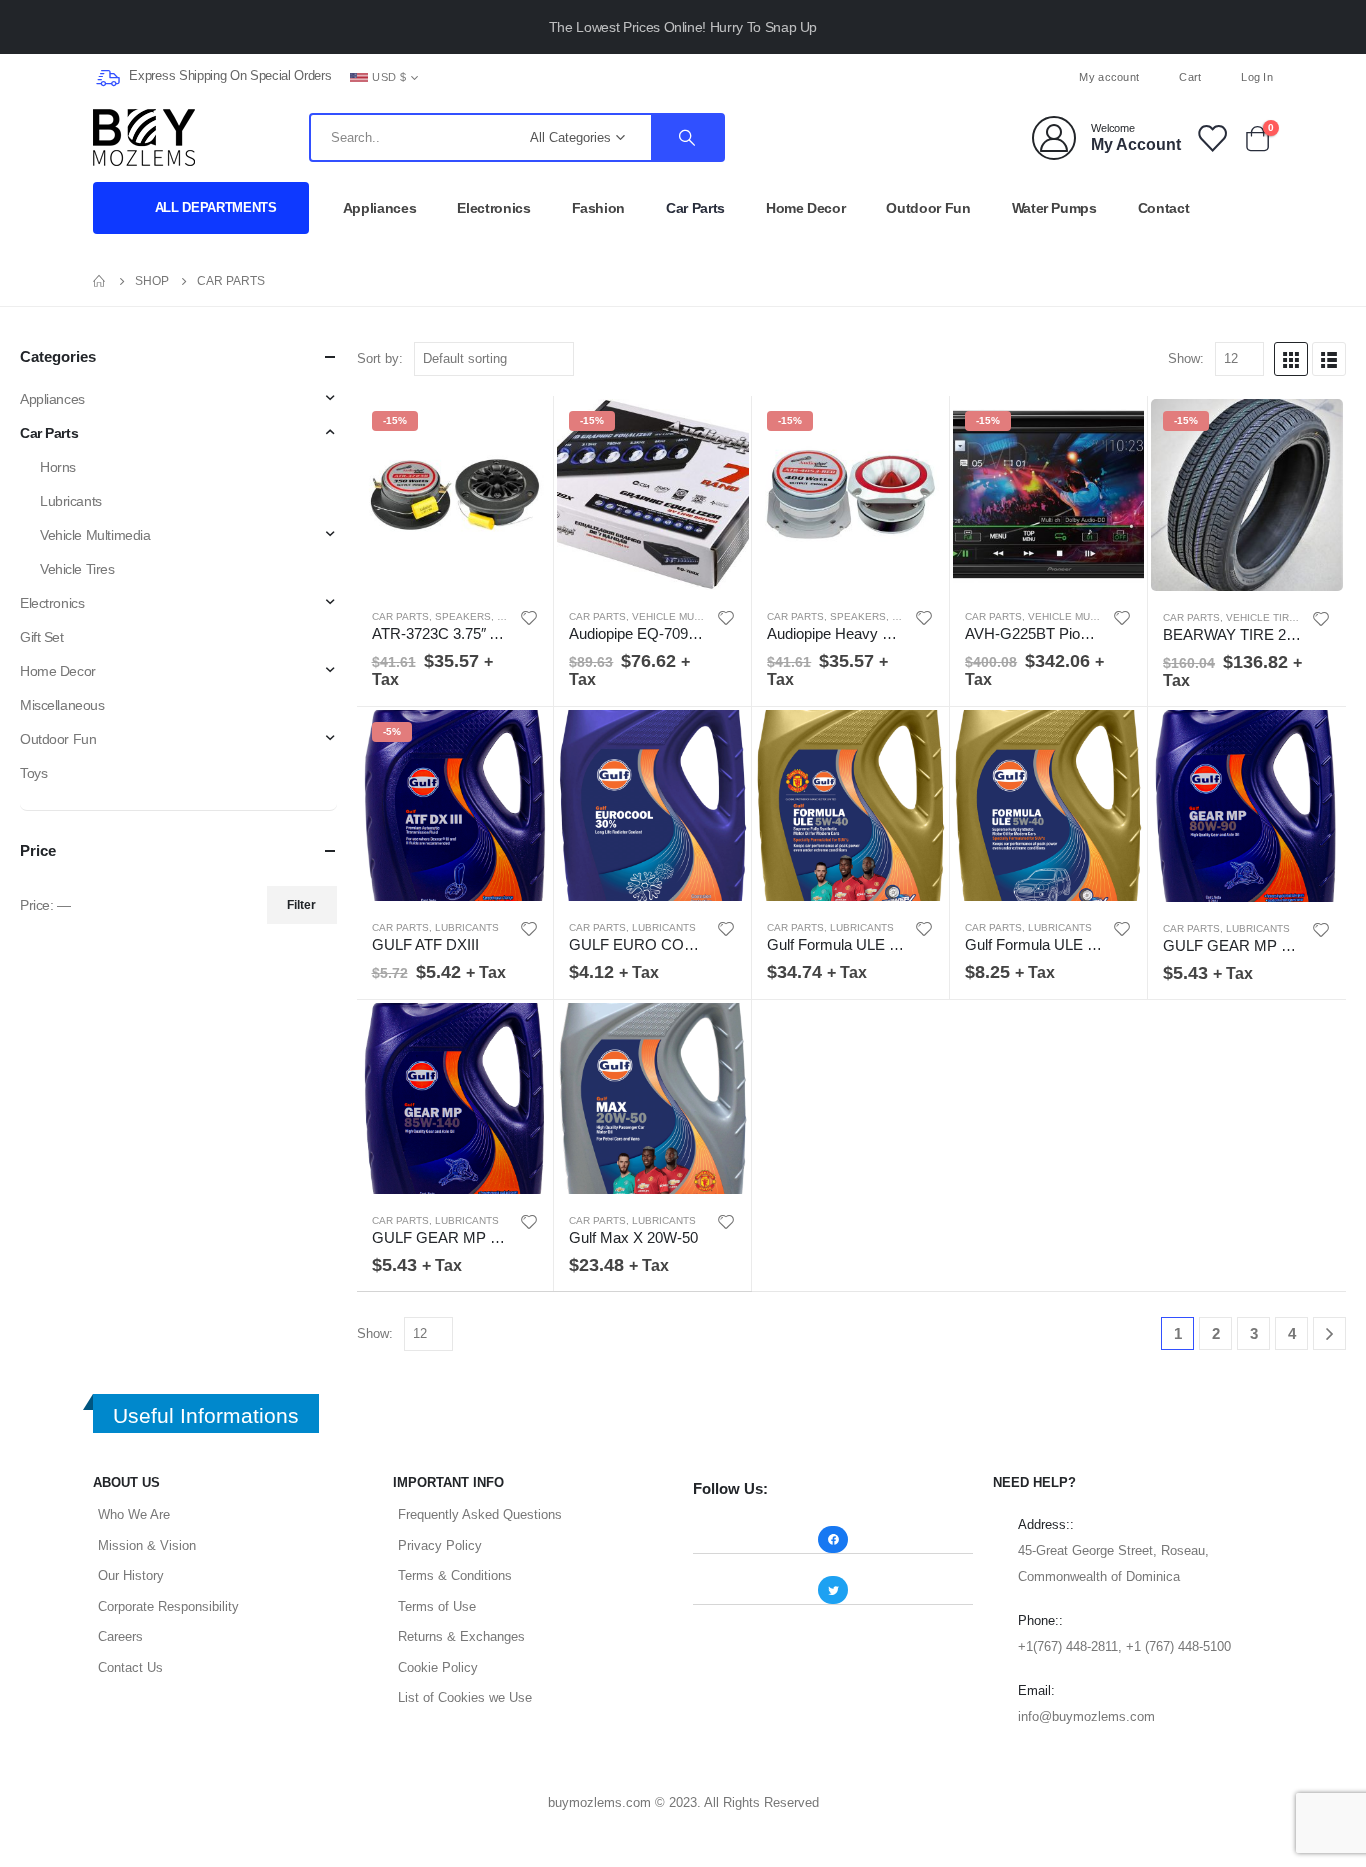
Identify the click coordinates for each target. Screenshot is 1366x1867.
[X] (683, 77)
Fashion (599, 208)
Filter (301, 905)
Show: (1186, 358)
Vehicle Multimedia (686, 616)
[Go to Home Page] (100, 281)
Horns (58, 467)
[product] (653, 806)
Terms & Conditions (455, 1575)
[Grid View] (1291, 359)
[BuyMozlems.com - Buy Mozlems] (144, 137)
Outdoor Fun (928, 208)
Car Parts (695, 208)
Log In (1257, 77)
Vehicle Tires (1264, 617)
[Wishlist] (1211, 137)
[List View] (1329, 359)
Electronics (493, 208)
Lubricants (467, 927)
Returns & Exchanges (461, 1636)
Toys (33, 773)
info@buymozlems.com (1086, 1716)
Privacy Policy (440, 1545)
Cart (1190, 77)
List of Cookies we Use (465, 1697)
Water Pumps (1054, 208)
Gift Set (42, 637)
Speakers (463, 616)
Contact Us (130, 1667)
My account (1109, 77)
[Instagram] (716, 77)
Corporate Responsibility (168, 1606)
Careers (120, 1636)
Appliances (380, 208)
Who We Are (134, 1514)
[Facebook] (650, 77)
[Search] (687, 137)
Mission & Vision (147, 1545)
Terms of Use (437, 1606)
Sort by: (380, 358)
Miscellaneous (62, 705)
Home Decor (806, 208)
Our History (131, 1575)
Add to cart (520, 429)
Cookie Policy (438, 1667)
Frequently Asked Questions (480, 1514)
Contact (1164, 208)
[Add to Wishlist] (529, 618)
